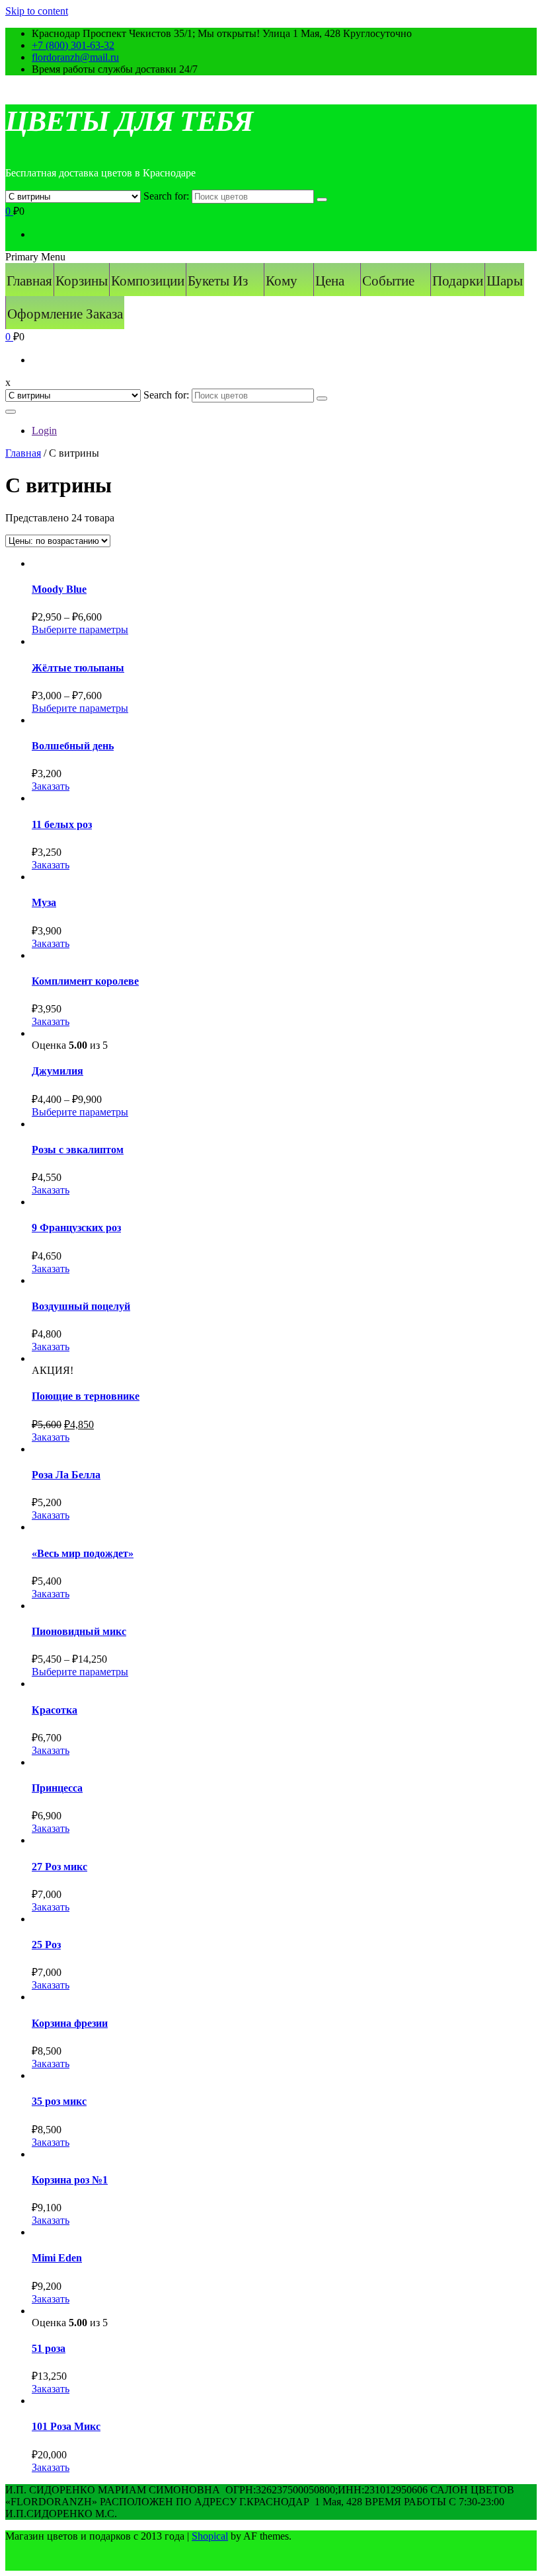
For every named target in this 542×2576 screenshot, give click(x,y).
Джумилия (58, 1071)
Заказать (51, 786)
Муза (44, 902)
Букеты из (218, 281)
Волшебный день (73, 746)
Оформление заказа (65, 314)
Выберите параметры (80, 629)
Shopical (210, 2536)
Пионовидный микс (79, 1631)
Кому (282, 281)
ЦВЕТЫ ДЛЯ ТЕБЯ (129, 121)
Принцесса (57, 1788)
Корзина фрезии (70, 2023)
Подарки (458, 281)
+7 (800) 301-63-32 (73, 45)
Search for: (166, 196)
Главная (29, 281)
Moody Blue (59, 589)
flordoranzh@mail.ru (75, 57)
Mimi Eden (57, 2258)
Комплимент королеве (85, 981)
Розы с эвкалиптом (78, 1150)
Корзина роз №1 (70, 2180)
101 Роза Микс (66, 2426)
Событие (388, 281)
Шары (505, 281)
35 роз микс (59, 2101)
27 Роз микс (59, 1867)
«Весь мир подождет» (83, 1553)
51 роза (49, 2348)
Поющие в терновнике (86, 1396)
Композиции (148, 281)
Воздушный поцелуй (81, 1306)
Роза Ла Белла (66, 1475)
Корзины (82, 281)
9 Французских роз (76, 1228)
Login (44, 431)
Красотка (55, 1710)
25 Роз (46, 1945)
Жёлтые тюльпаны (78, 668)
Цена (330, 281)
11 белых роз (62, 824)
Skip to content (37, 11)
